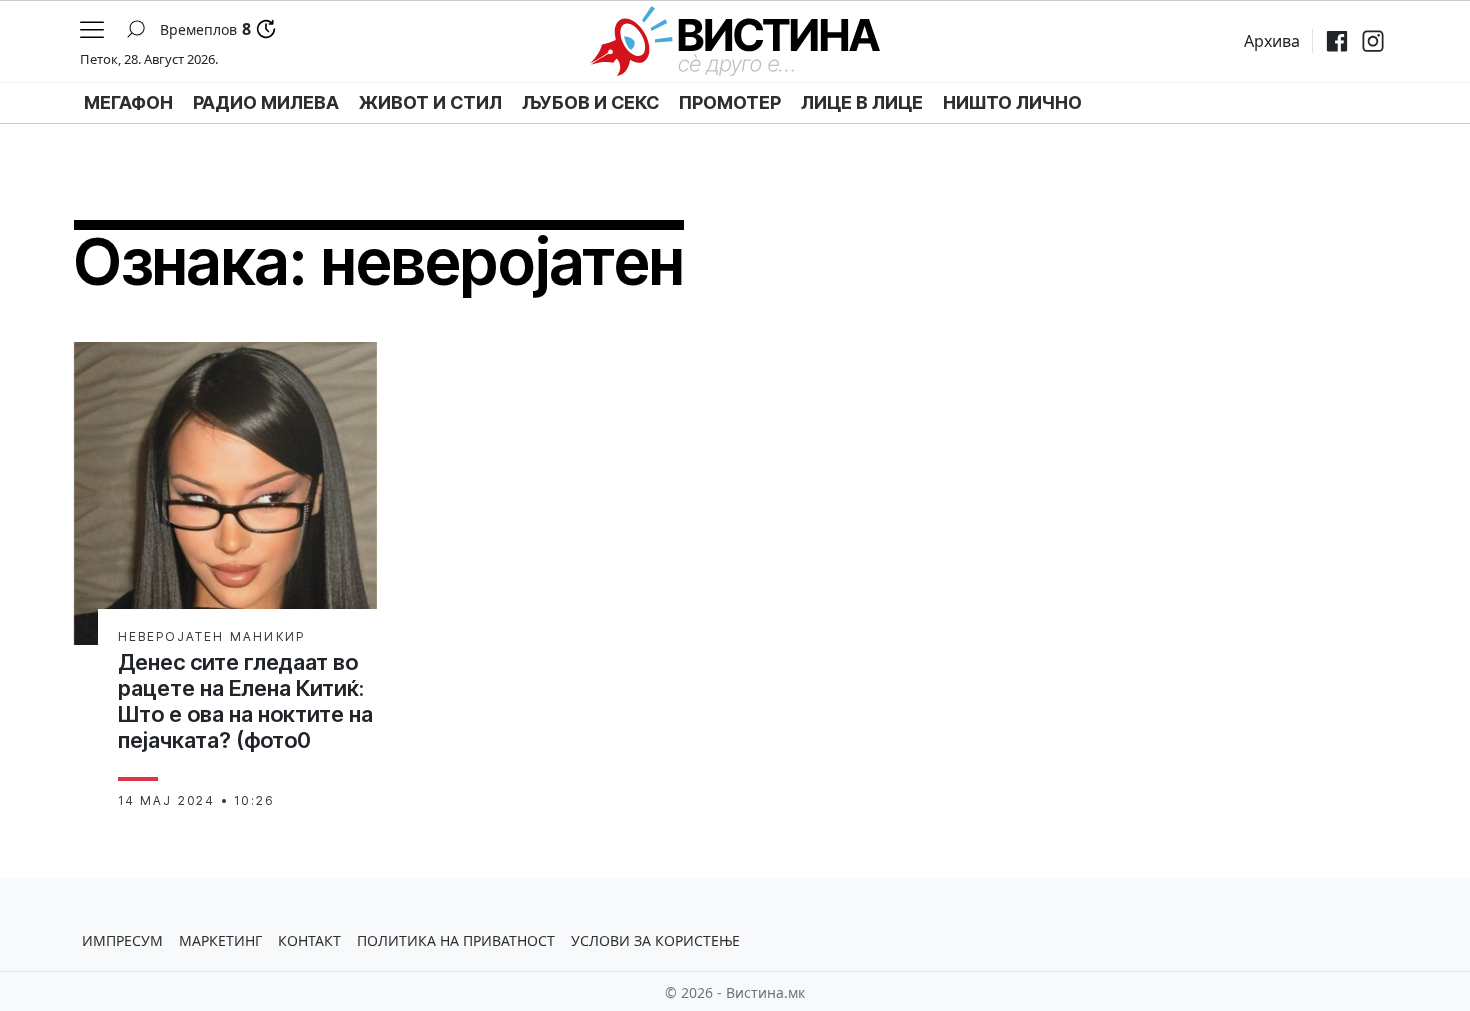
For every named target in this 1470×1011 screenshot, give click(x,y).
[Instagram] (1373, 41)
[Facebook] (1337, 41)
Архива (1272, 41)
